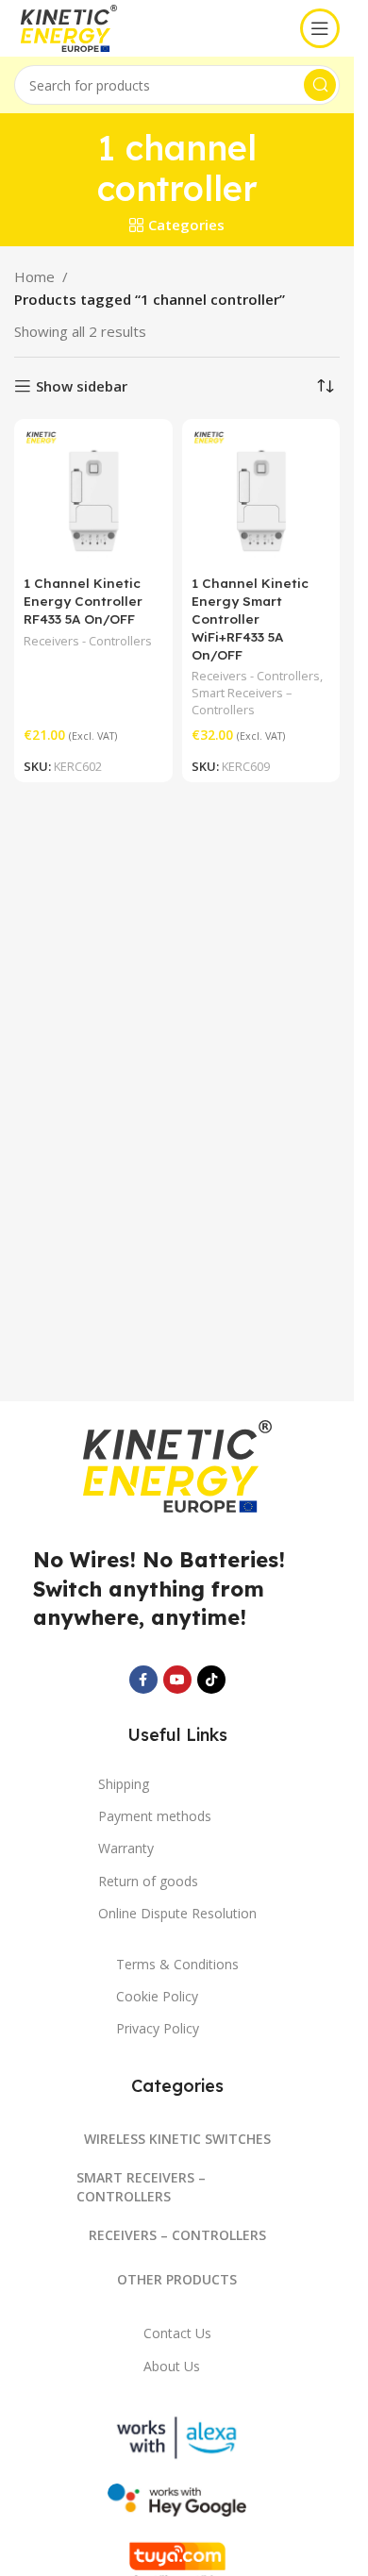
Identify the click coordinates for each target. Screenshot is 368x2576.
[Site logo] (84, 26)
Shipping (124, 1784)
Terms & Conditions (177, 1964)
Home (34, 276)
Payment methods (155, 1816)
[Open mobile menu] (320, 28)
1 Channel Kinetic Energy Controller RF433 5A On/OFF (83, 601)
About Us (172, 2366)
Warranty (126, 1848)
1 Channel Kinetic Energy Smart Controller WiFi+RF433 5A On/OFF (250, 619)
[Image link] (177, 1464)
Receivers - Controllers (88, 641)
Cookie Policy (157, 1996)
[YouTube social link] (177, 1680)
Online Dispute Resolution (177, 1913)
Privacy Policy (158, 2028)
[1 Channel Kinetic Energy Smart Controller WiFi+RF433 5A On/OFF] (261, 498)
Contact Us (177, 2333)
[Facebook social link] (143, 1680)
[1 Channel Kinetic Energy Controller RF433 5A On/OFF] (93, 498)
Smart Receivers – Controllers (242, 701)
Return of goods (148, 1881)
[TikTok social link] (211, 1680)
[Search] (320, 85)
